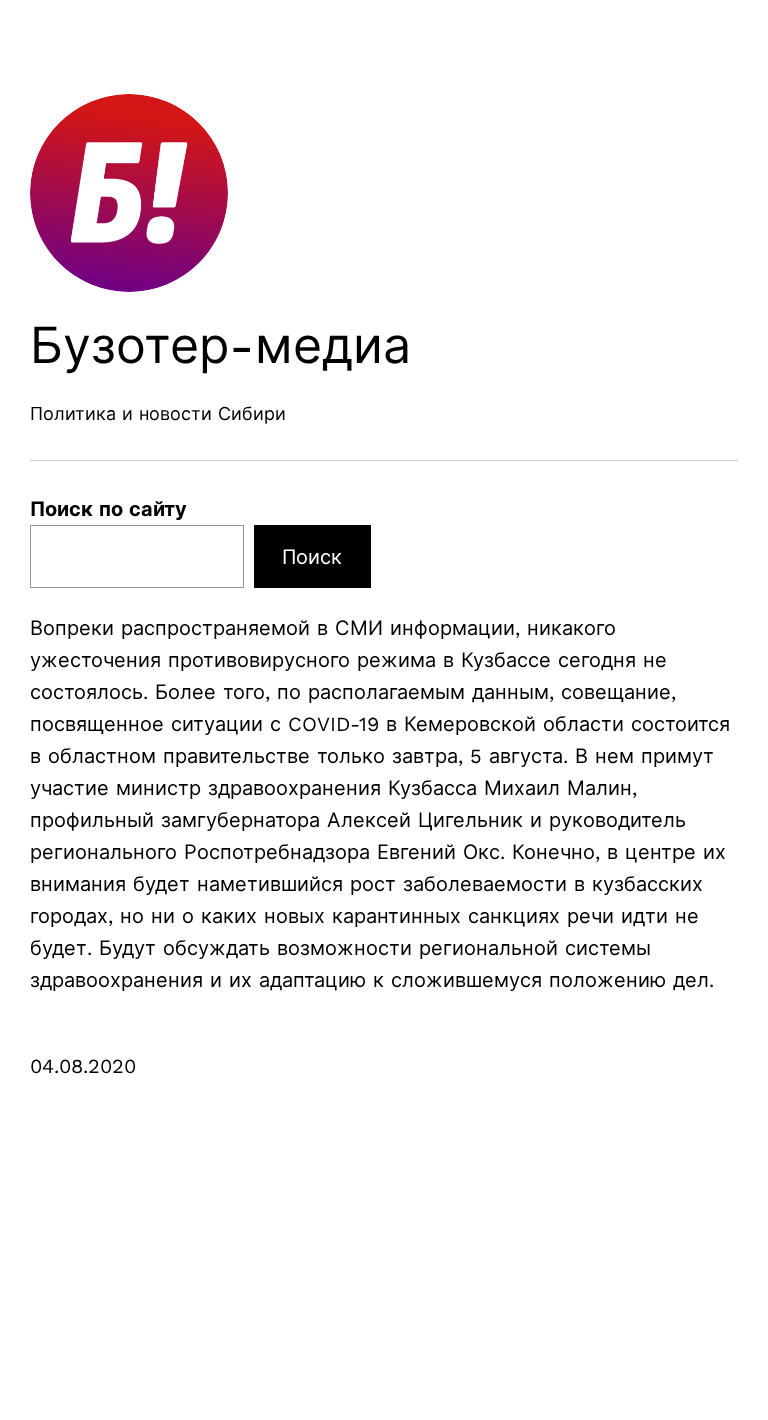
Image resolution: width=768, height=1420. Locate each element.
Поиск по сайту (108, 509)
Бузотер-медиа (220, 345)
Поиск (312, 557)
